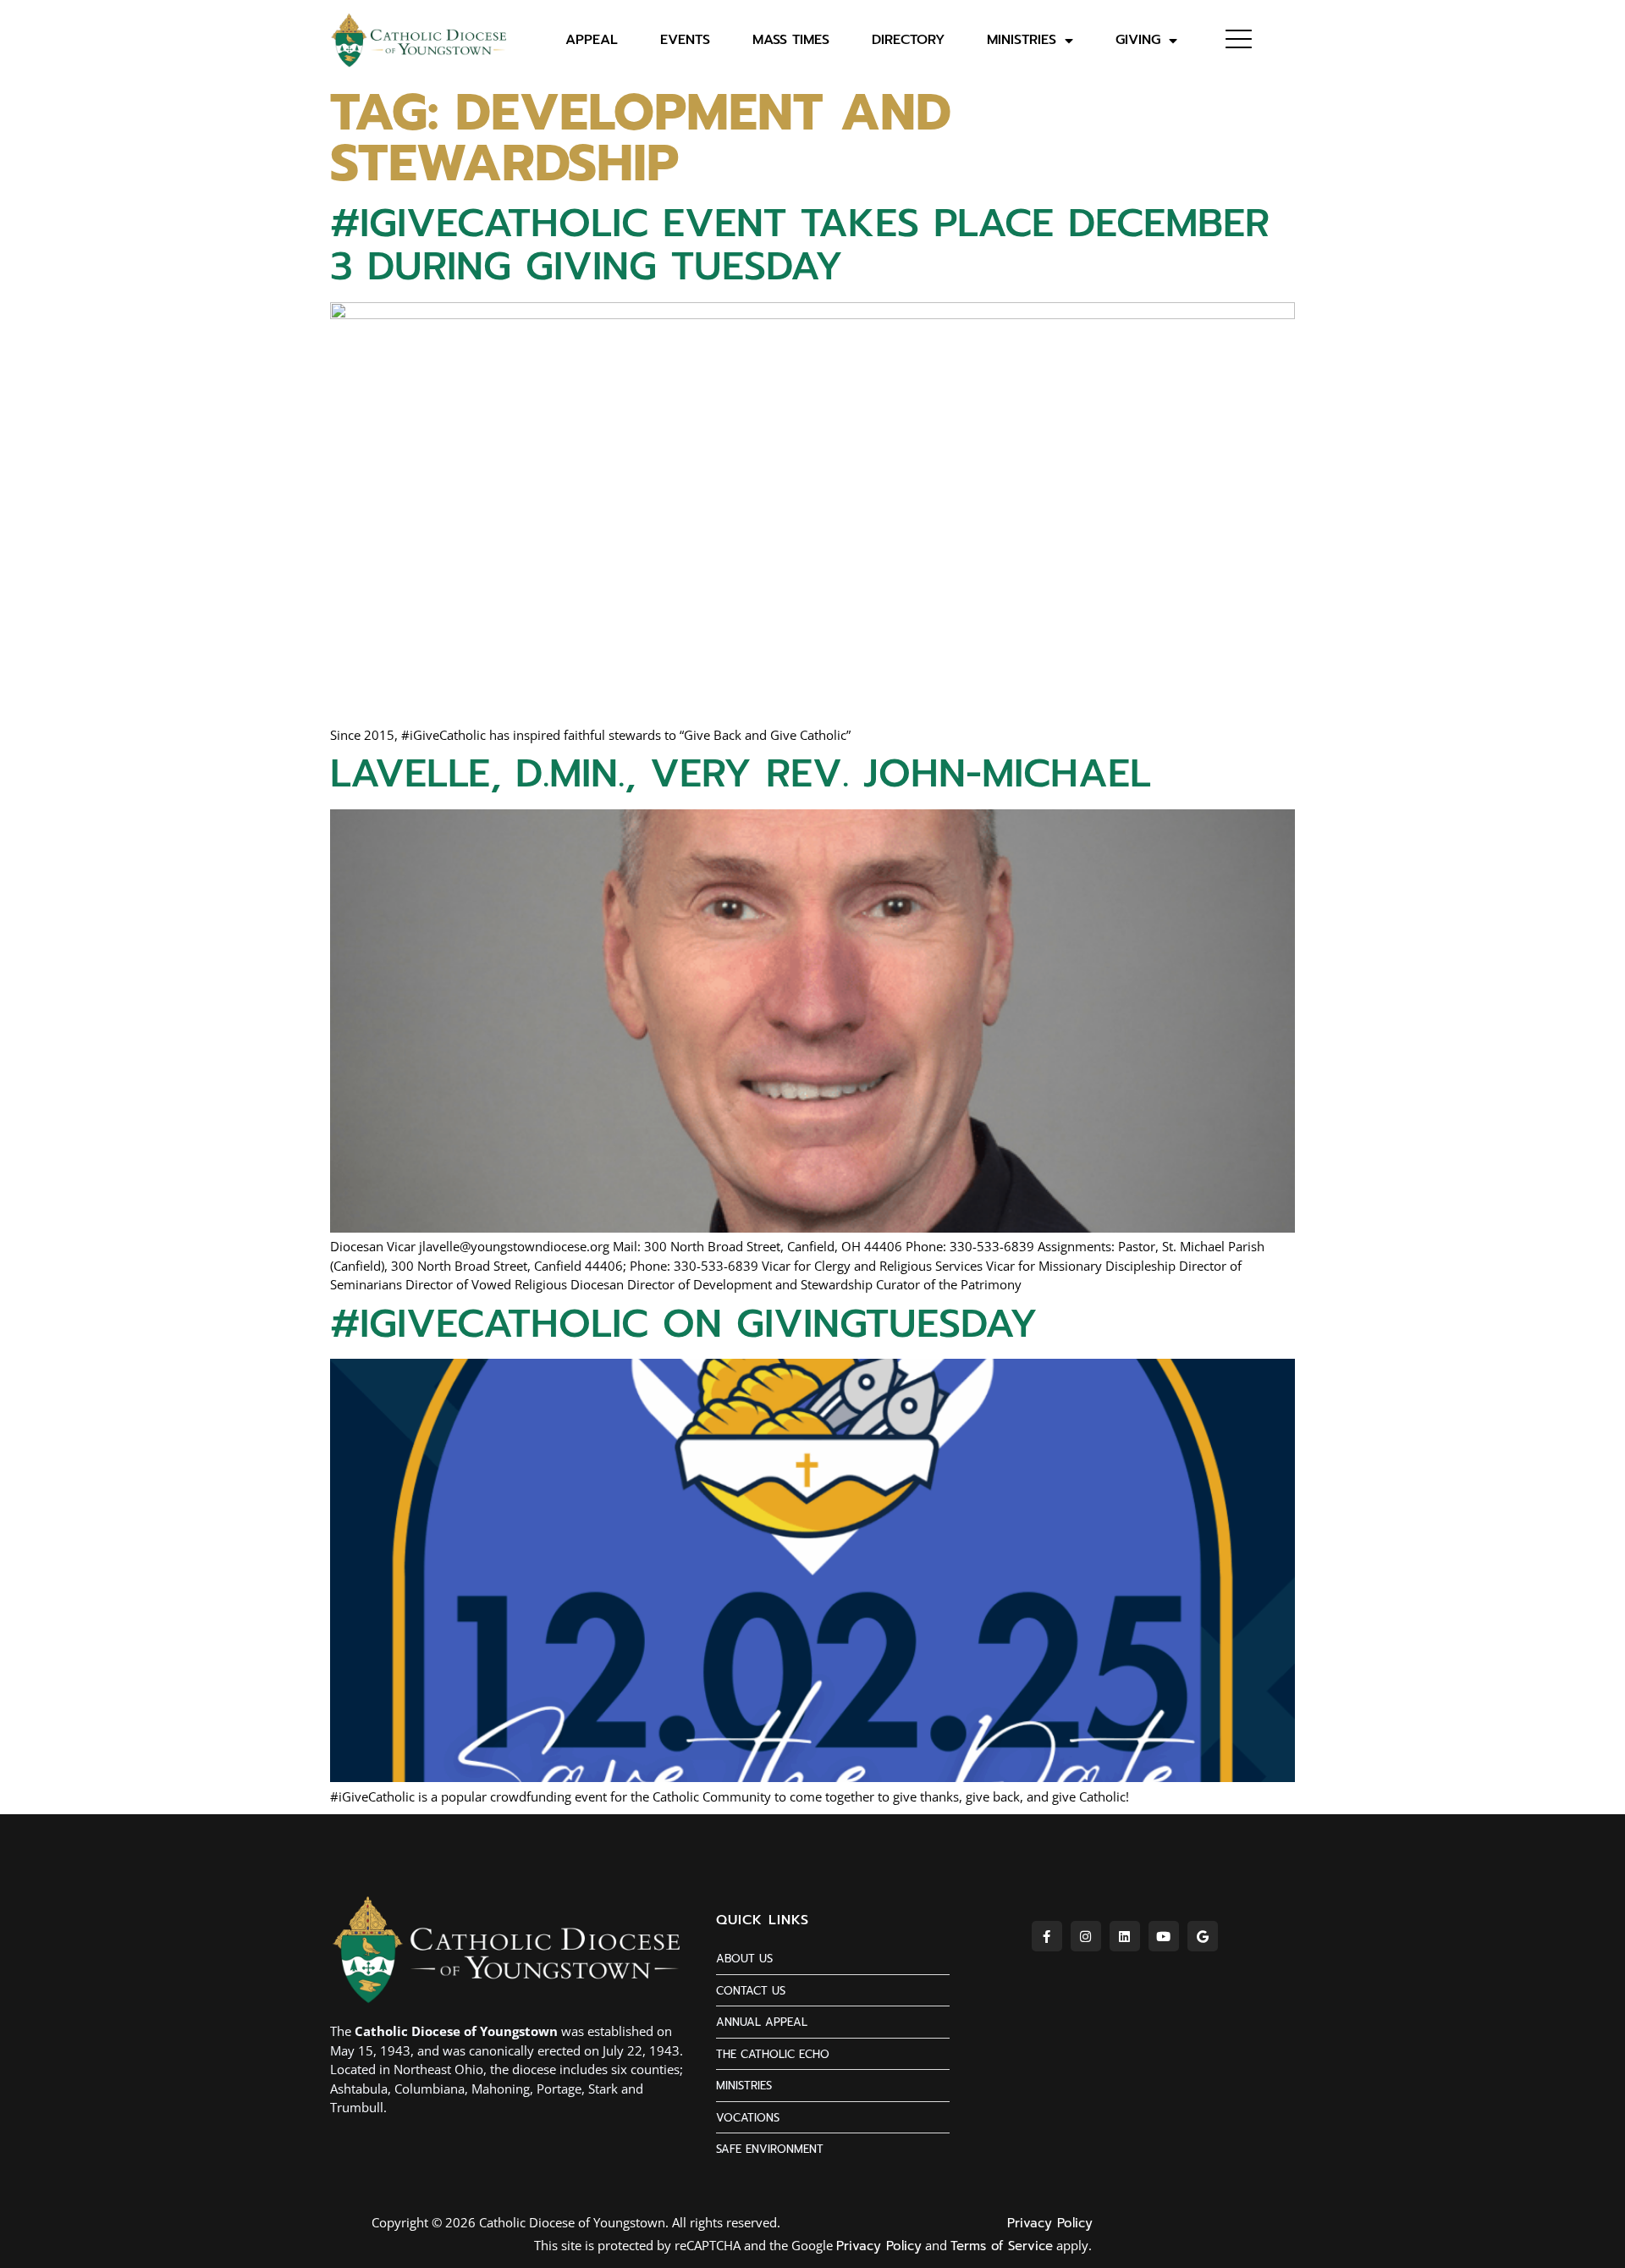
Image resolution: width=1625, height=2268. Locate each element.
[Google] (1203, 1936)
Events (685, 40)
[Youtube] (1164, 1936)
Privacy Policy (1050, 2223)
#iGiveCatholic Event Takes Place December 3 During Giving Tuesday (800, 245)
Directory (908, 40)
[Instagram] (1086, 1936)
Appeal (592, 40)
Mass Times (791, 40)
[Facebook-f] (1047, 1936)
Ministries (1022, 40)
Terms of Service (1002, 2246)
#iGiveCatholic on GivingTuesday (684, 1324)
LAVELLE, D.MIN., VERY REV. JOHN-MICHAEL (741, 773)
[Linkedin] (1125, 1936)
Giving (1138, 40)
